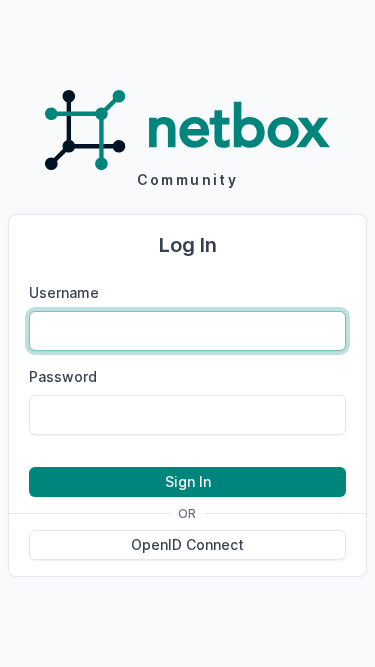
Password (63, 376)
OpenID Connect (187, 544)
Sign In (188, 481)
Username (64, 292)
